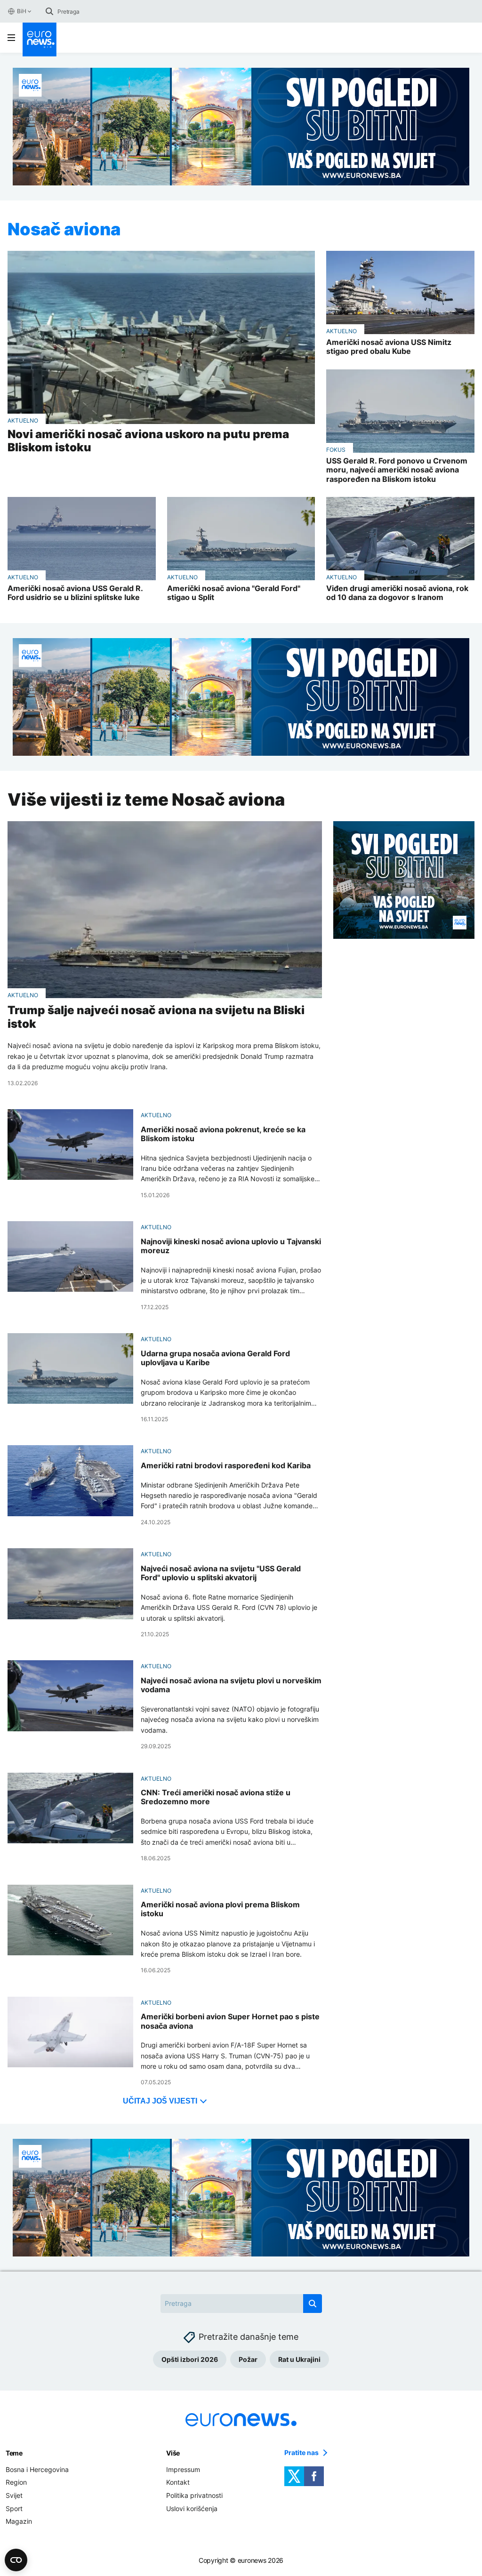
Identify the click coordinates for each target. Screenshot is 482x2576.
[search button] (49, 11)
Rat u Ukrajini (299, 2359)
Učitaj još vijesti (160, 2101)
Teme (14, 2453)
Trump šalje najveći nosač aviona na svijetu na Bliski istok (156, 1017)
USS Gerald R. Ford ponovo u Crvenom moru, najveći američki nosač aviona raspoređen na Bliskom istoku (397, 470)
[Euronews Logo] (40, 40)
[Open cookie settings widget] (16, 2560)
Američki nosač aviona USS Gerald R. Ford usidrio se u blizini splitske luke (75, 593)
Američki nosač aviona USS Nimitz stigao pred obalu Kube (389, 347)
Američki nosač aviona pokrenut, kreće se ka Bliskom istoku (223, 1134)
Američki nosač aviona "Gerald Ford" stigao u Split (234, 593)
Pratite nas (301, 2453)
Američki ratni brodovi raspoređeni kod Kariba (226, 1466)
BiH (21, 11)
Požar (248, 2359)
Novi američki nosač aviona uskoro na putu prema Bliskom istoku (148, 441)
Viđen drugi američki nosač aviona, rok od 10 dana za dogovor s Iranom (397, 593)
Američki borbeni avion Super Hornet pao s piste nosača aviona (230, 2021)
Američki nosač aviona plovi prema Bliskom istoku (220, 1909)
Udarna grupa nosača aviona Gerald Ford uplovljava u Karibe (215, 1358)
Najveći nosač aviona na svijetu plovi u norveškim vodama (231, 1685)
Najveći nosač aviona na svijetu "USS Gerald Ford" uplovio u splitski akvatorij (221, 1573)
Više (173, 2453)
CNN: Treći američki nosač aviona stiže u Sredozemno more (216, 1797)
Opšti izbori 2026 (190, 2359)
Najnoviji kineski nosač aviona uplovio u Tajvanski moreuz (231, 1246)
